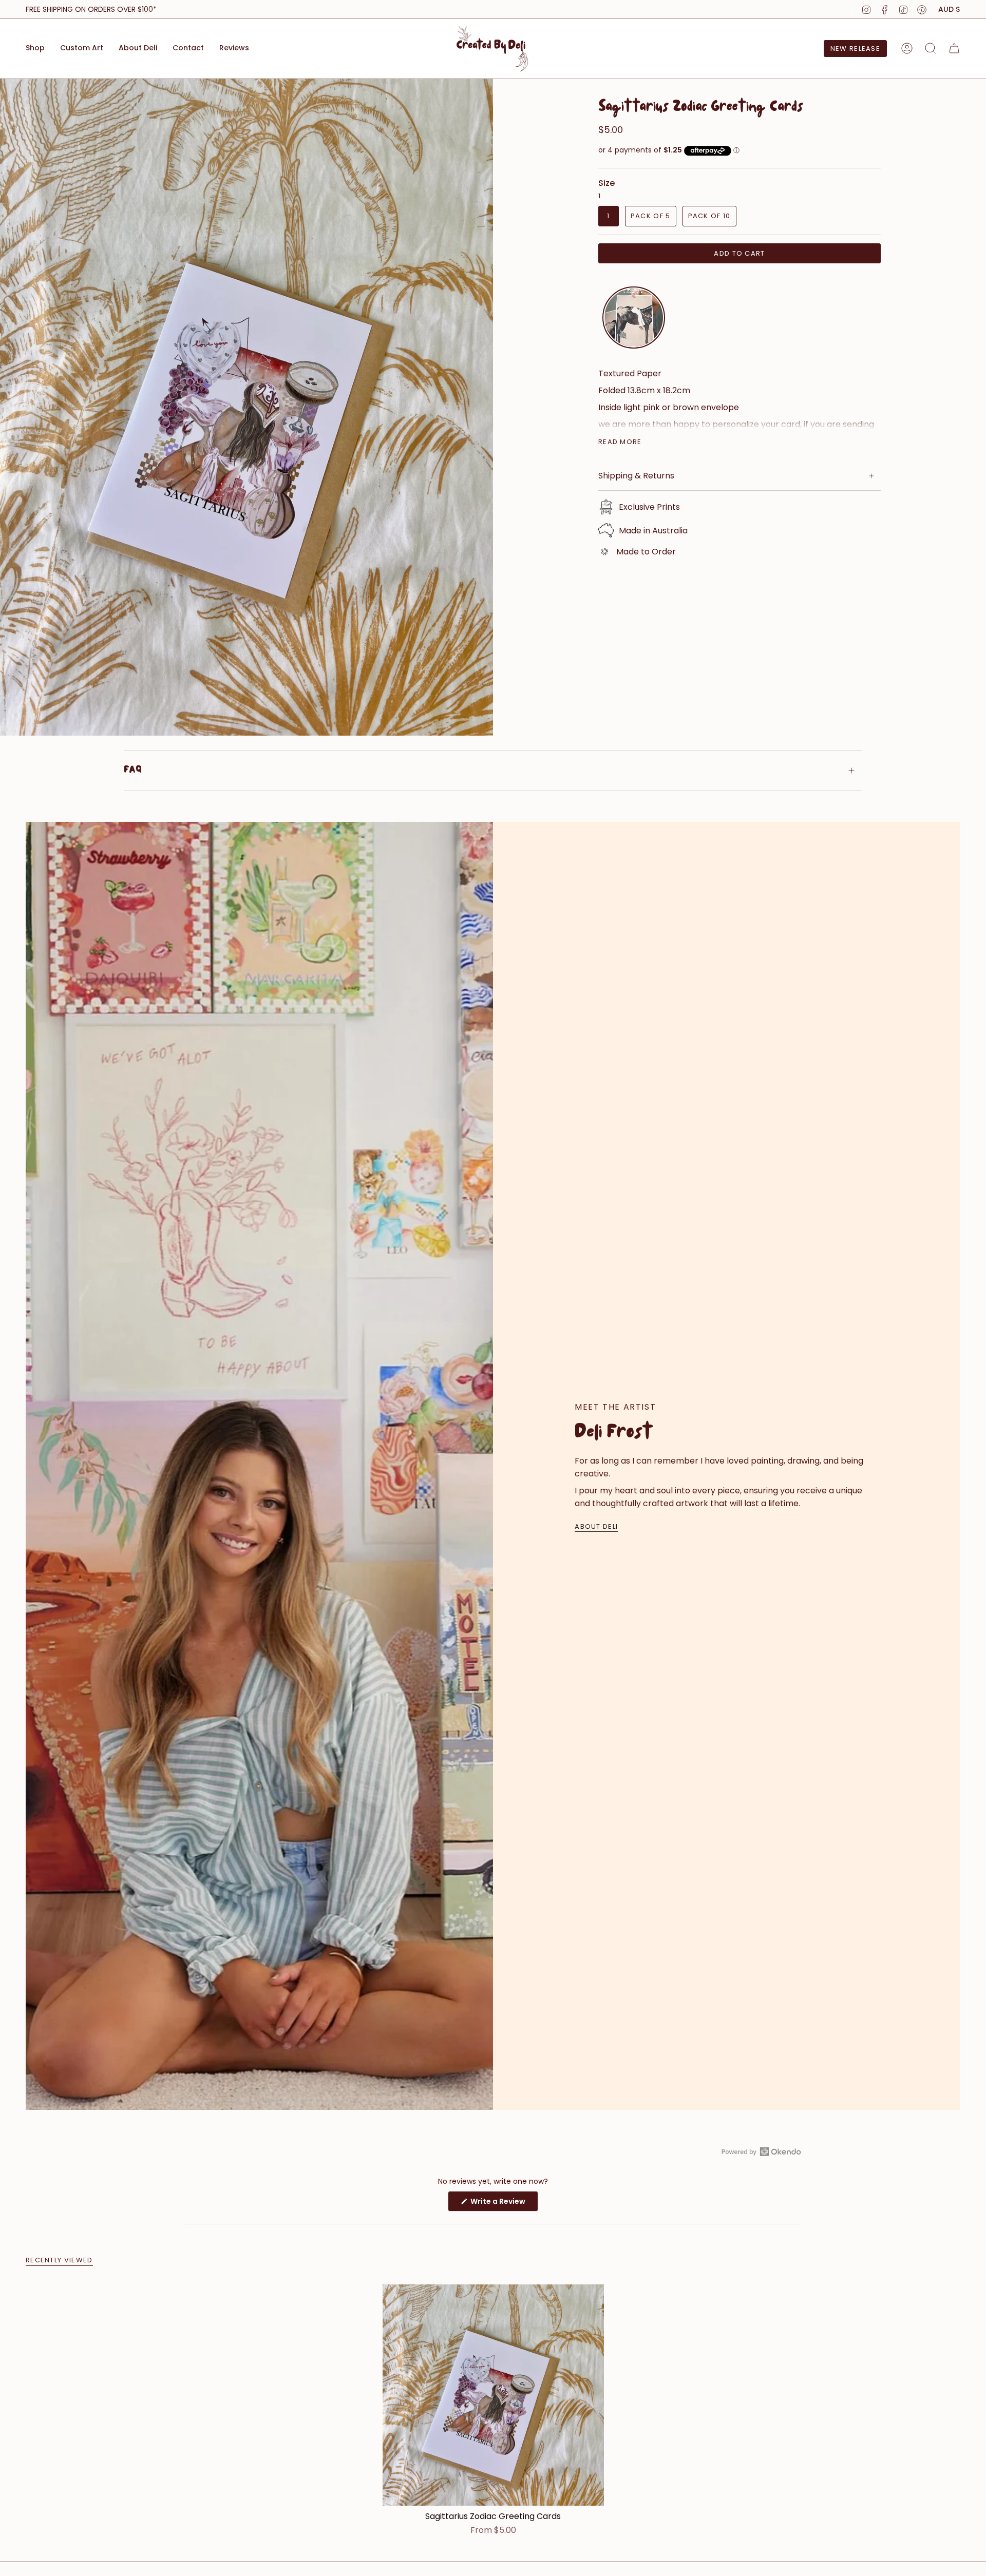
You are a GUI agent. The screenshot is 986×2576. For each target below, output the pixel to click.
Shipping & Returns (636, 476)
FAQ (133, 771)
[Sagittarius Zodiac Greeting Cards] (493, 2395)
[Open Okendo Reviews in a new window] (761, 2151)
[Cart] (954, 48)
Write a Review (504, 2204)
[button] (35, 49)
